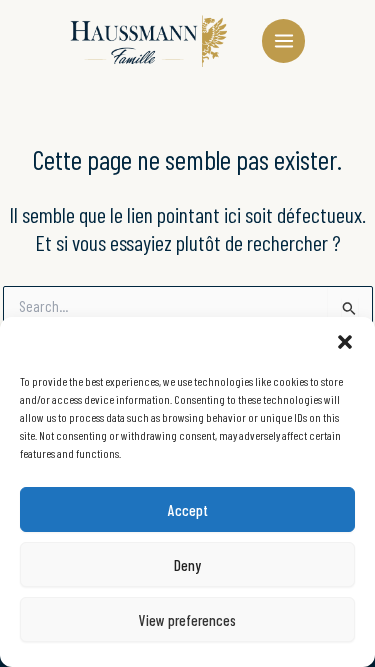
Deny (187, 565)
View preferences (187, 620)
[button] (345, 342)
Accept (188, 510)
